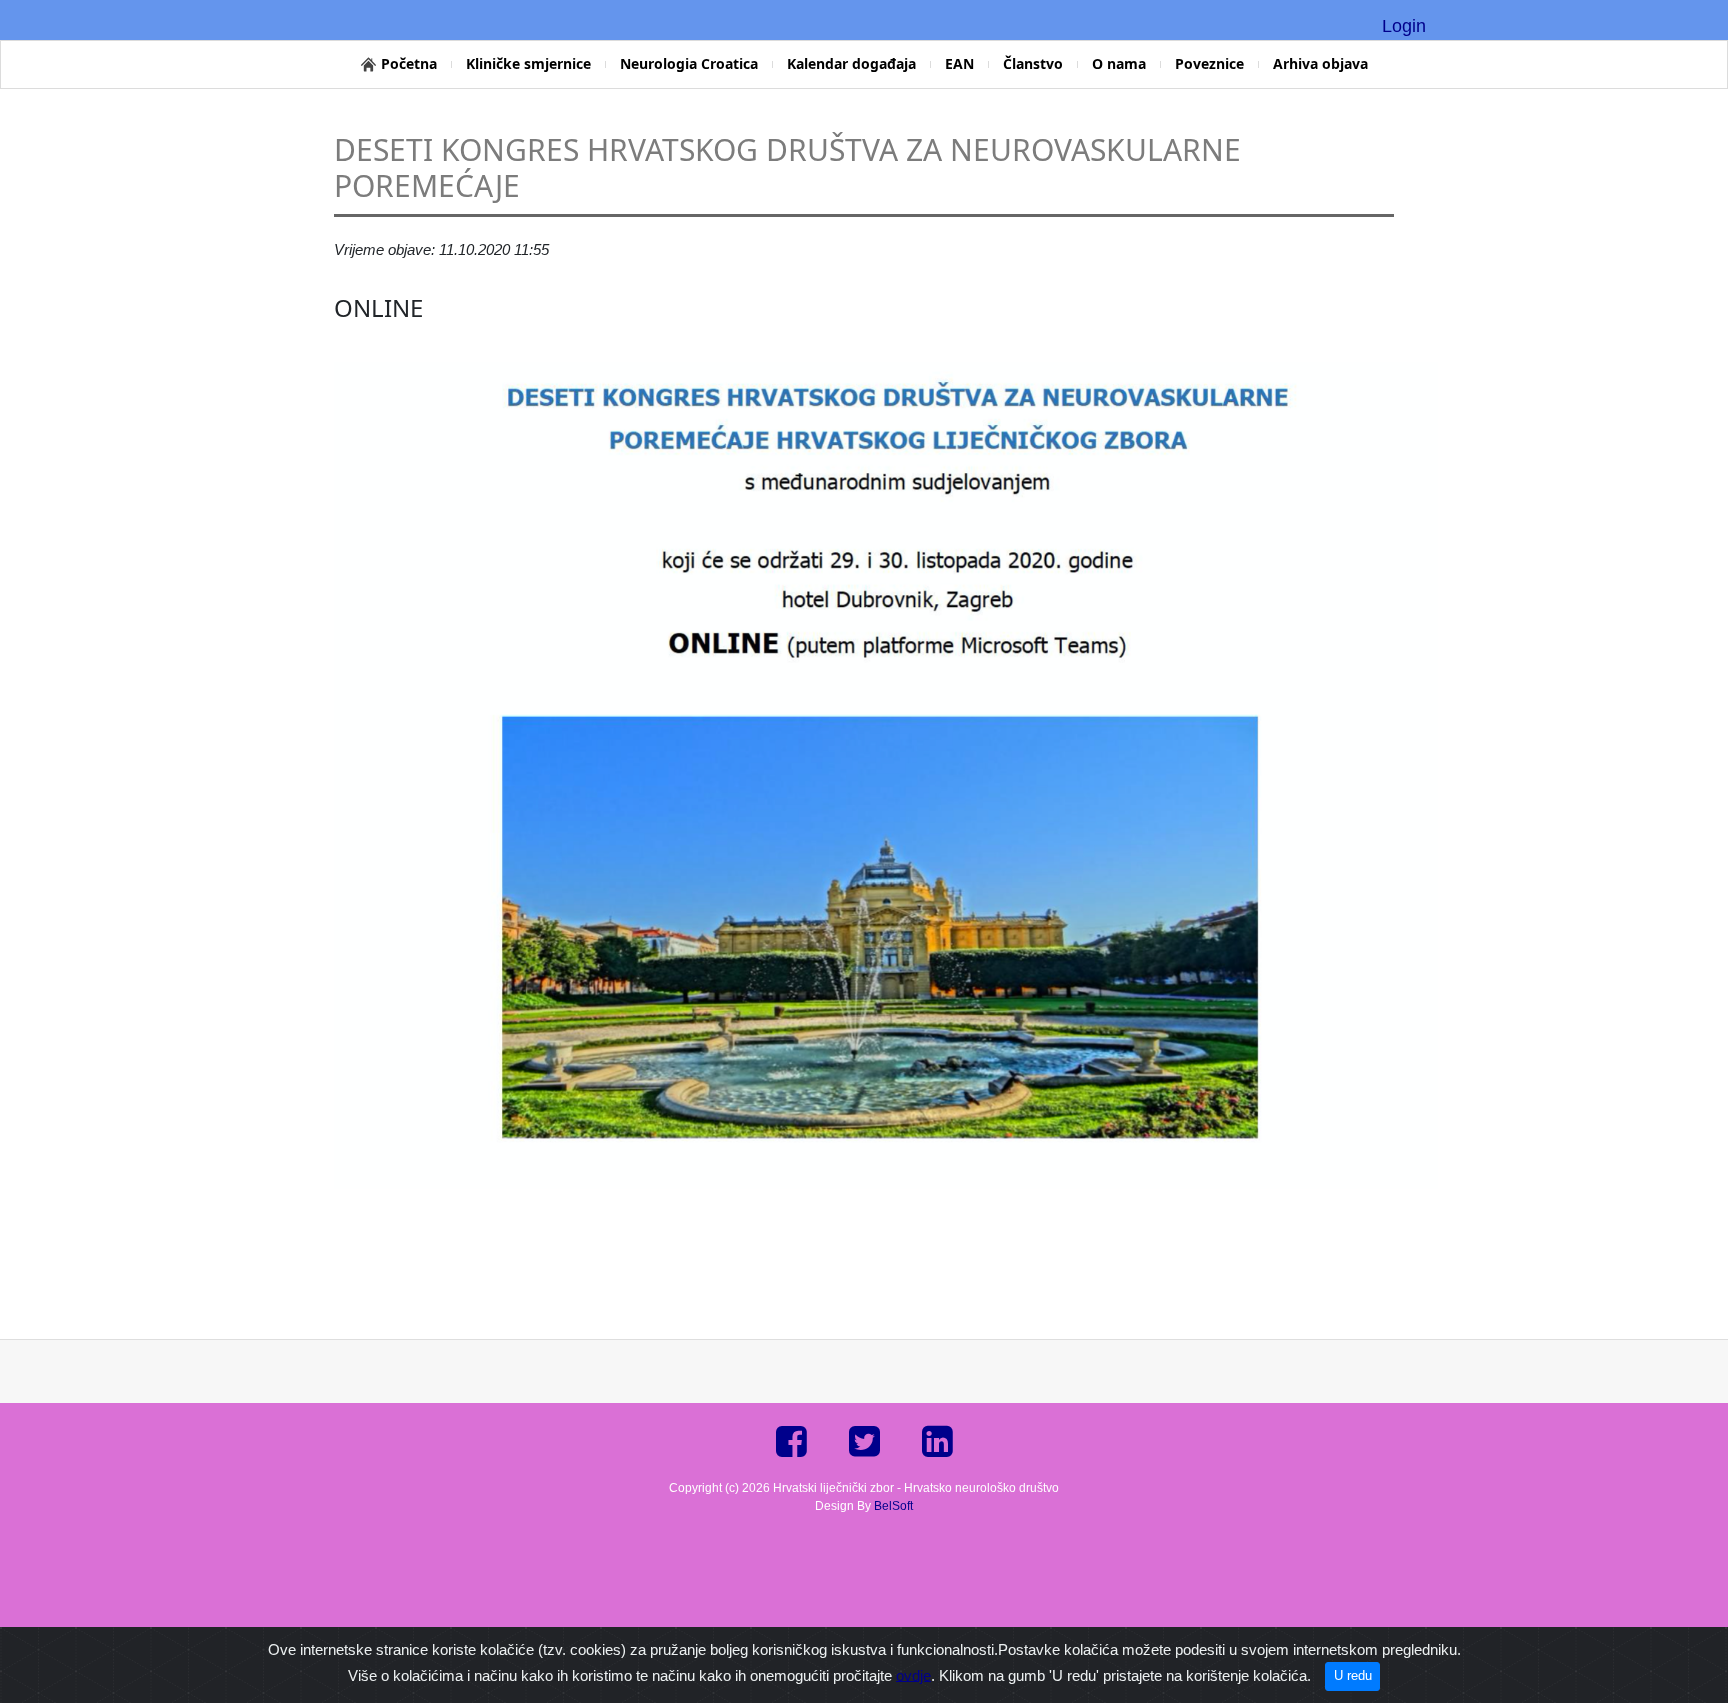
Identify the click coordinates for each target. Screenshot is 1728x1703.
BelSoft (893, 1506)
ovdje (913, 1674)
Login (1404, 26)
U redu (1353, 1675)
